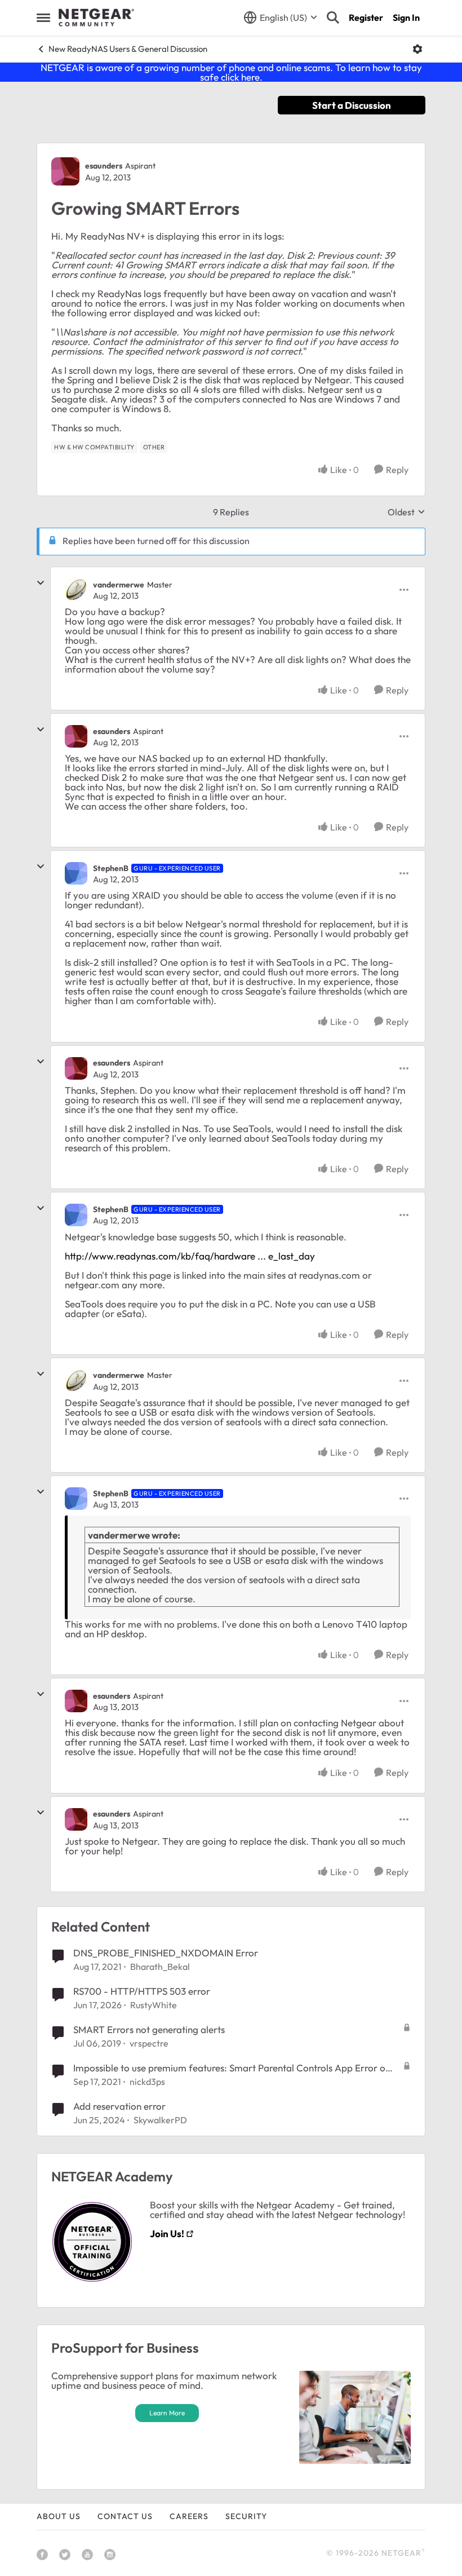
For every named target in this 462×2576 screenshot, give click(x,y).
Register (366, 17)
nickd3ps (147, 2082)
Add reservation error (119, 2106)
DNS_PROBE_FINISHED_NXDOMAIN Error (166, 1953)
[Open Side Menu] (43, 17)
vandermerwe (119, 585)
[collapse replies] (41, 583)
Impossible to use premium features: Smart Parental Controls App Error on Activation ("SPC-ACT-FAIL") (232, 2068)
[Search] (333, 17)
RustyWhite (154, 2005)
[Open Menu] (417, 49)
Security (246, 2516)
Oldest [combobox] (407, 512)
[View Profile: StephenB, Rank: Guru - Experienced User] (76, 873)
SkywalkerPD (160, 2120)
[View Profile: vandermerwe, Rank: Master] (76, 590)
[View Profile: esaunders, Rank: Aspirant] (65, 171)
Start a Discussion (352, 105)
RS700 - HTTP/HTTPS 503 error (142, 1991)
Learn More (167, 2413)
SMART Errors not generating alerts (149, 2029)
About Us (59, 2516)
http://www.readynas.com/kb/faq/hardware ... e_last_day (190, 1256)
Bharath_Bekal (160, 1967)
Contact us (125, 2516)
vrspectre (149, 2043)
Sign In (406, 17)
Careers (189, 2516)
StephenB (111, 868)
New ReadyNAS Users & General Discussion (128, 49)
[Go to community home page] (96, 17)
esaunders (104, 166)
